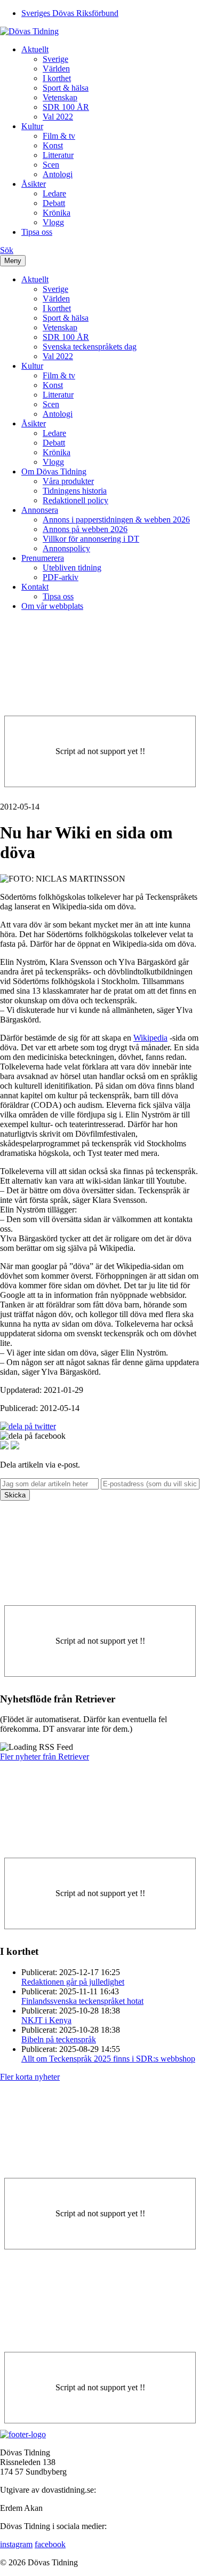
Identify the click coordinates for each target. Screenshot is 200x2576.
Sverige (55, 59)
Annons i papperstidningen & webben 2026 (116, 520)
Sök (7, 250)
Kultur (32, 126)
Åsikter (34, 184)
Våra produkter (68, 481)
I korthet (57, 78)
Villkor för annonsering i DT (91, 539)
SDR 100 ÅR (66, 107)
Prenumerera (43, 558)
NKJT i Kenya (46, 2020)
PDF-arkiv (61, 577)
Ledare (54, 193)
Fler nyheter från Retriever (45, 1757)
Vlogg (53, 222)
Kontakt (35, 587)
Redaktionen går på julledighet (73, 1982)
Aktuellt (35, 49)
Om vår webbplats (52, 606)
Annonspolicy (66, 548)
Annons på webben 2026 (85, 529)
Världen (56, 69)
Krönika (57, 213)
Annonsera (40, 510)
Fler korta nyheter (30, 2077)
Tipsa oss (37, 232)
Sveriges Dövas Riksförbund (70, 13)
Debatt (54, 203)
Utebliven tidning (72, 568)
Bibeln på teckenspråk (59, 2039)
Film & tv (59, 136)
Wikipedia (150, 1038)
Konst (53, 145)
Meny (13, 261)
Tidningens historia (75, 491)
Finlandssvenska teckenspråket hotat (82, 2001)
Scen (51, 165)
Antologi (58, 174)
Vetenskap (60, 97)
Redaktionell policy (75, 500)
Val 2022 (58, 117)
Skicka (15, 1495)
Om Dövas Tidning (54, 471)
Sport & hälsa (66, 88)
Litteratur (58, 155)
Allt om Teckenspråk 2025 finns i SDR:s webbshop (108, 2059)
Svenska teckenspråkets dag (90, 347)
